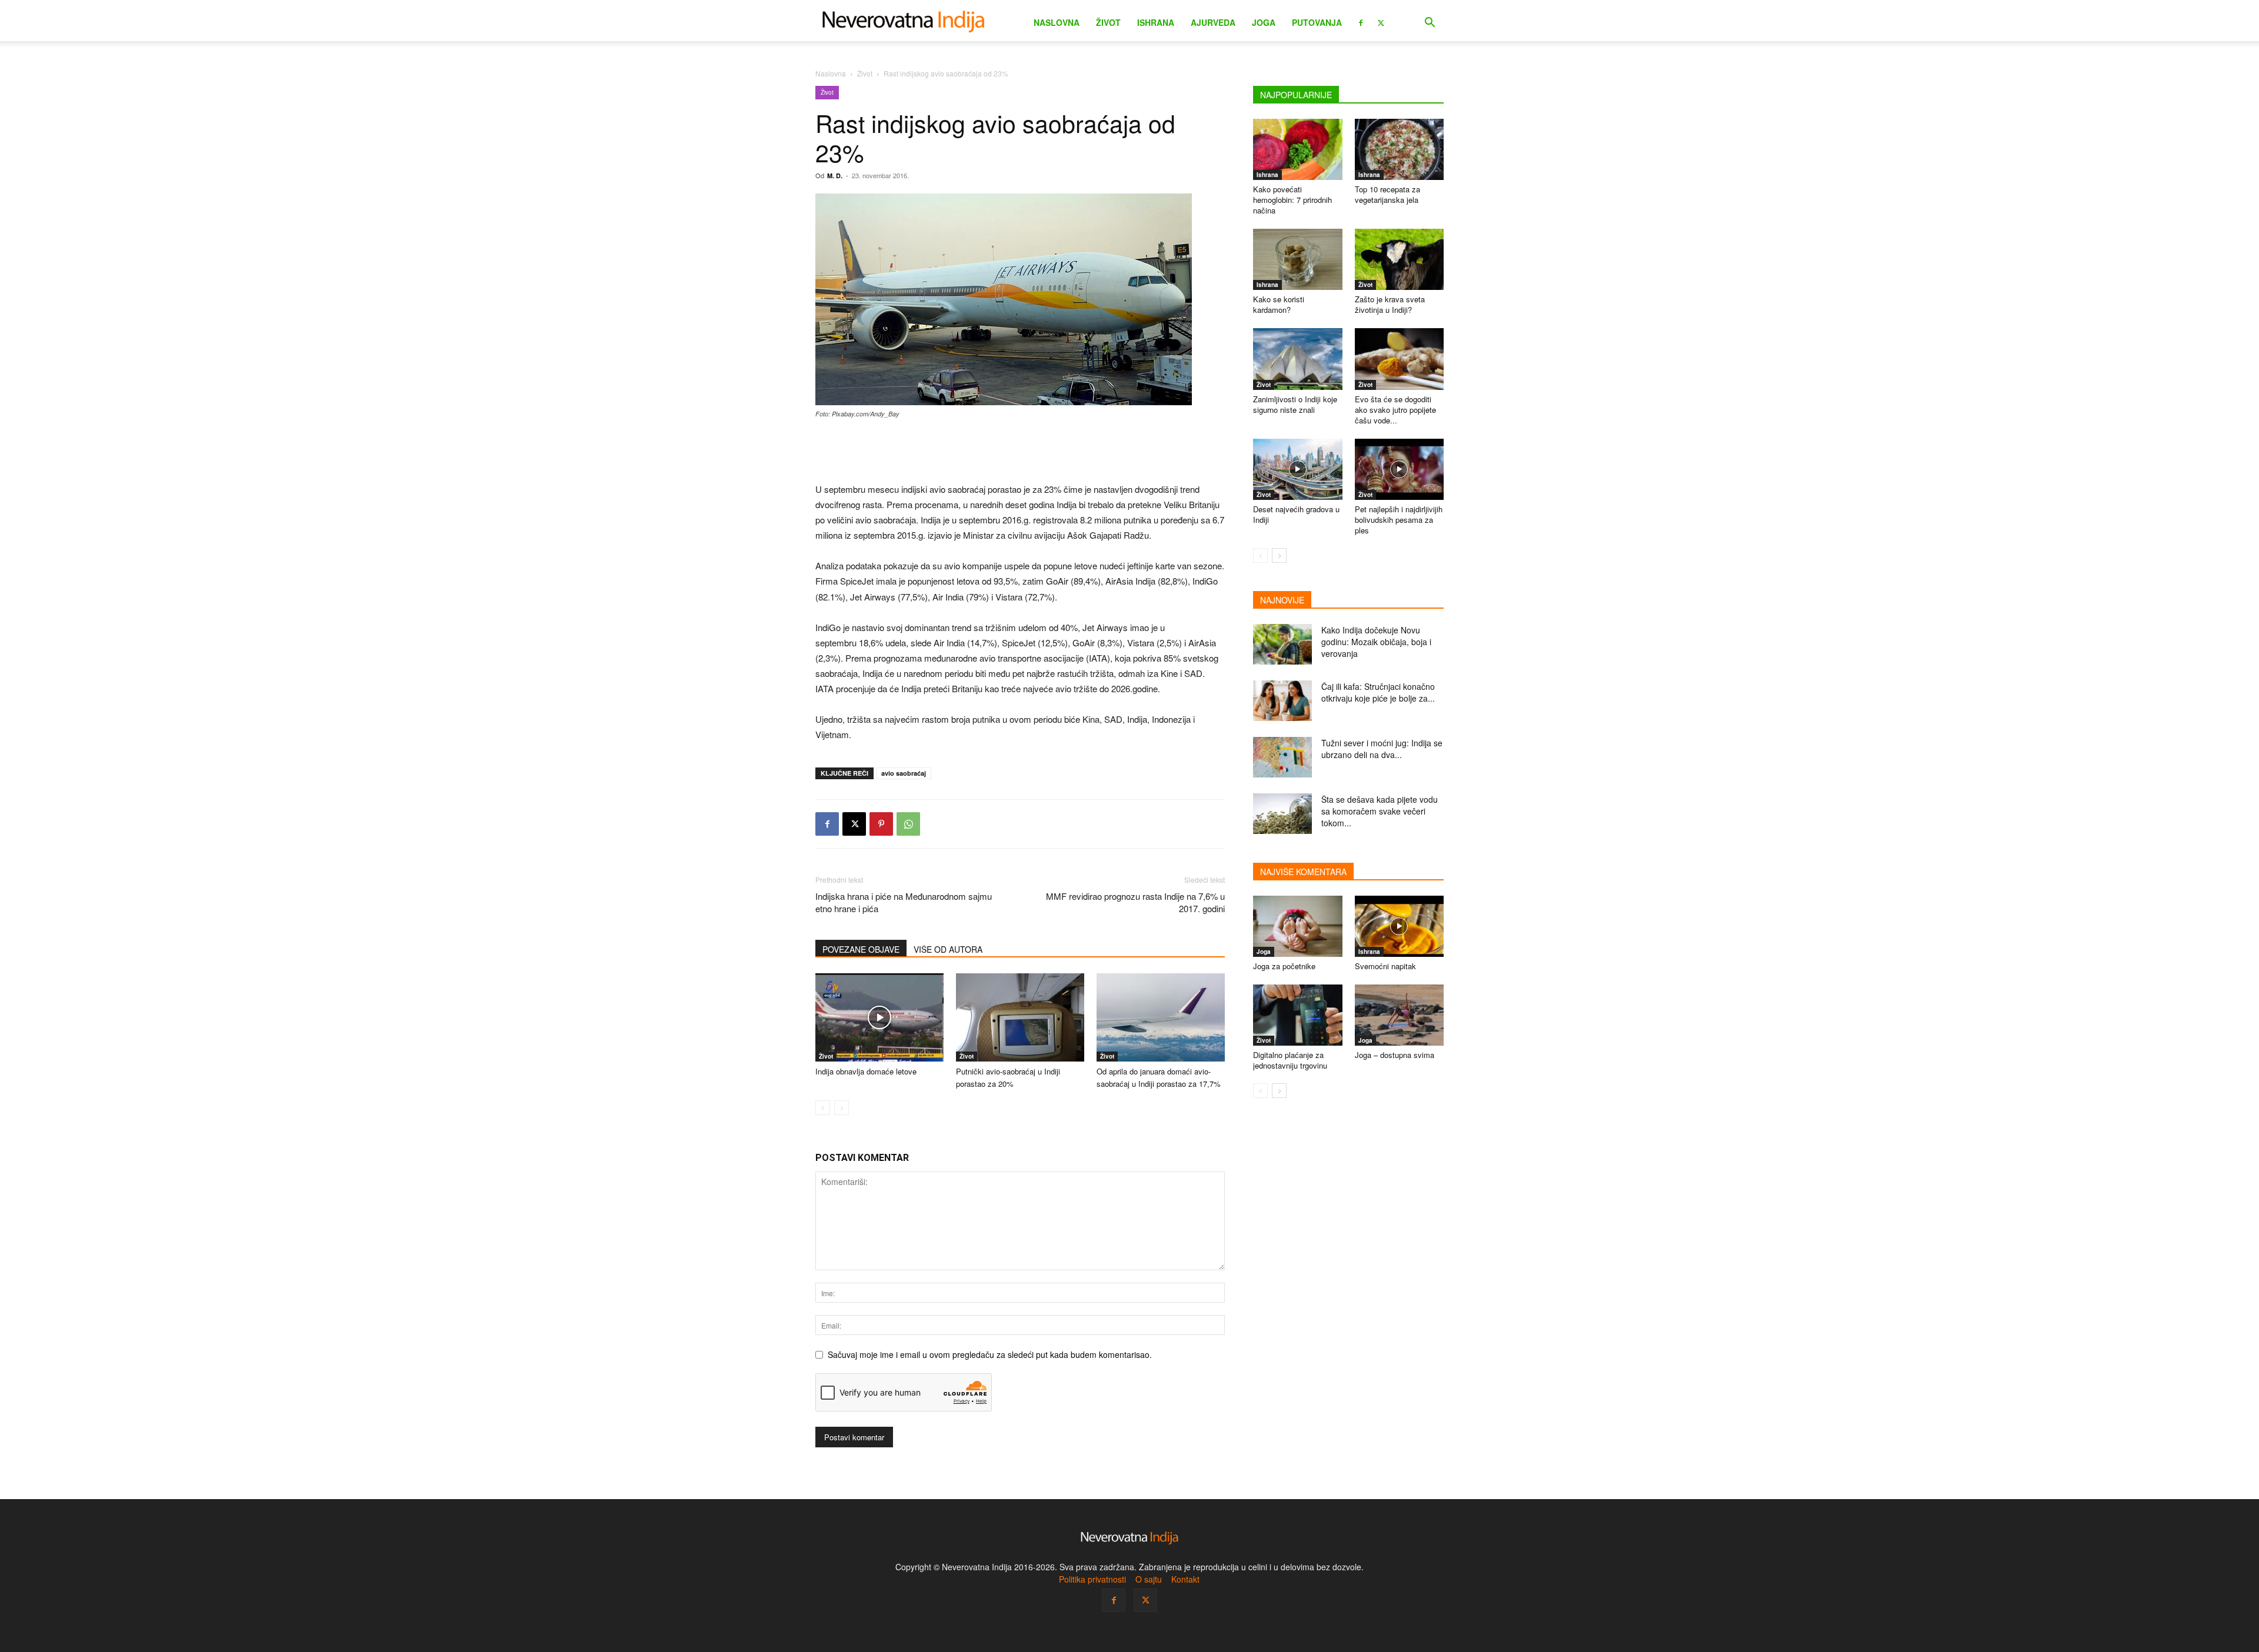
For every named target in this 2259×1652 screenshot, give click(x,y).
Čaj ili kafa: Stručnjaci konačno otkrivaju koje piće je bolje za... (1378, 692)
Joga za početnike (1284, 966)
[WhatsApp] (908, 824)
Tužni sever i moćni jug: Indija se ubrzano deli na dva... (1382, 749)
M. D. (835, 176)
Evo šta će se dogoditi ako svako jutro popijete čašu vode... (1395, 410)
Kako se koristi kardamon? (1279, 304)
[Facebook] (1361, 22)
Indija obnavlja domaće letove (866, 1071)
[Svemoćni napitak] (1400, 926)
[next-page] (1279, 555)
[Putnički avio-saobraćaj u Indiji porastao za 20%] (1020, 1017)
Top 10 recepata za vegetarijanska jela (1387, 194)
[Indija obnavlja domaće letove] (879, 1017)
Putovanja (1317, 22)
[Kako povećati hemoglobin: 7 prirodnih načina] (1298, 149)
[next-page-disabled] (842, 1108)
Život (1108, 22)
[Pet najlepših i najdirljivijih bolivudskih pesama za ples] (1400, 469)
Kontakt (1185, 1579)
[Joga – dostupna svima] (1400, 1015)
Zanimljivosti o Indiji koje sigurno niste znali (1295, 404)
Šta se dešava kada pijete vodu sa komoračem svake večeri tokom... (1380, 811)
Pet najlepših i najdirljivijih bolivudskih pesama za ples (1399, 520)
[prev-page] (823, 1108)
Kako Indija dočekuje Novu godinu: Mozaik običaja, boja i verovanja (1376, 642)
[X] (1381, 22)
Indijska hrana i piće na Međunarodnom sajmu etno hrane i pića (904, 902)
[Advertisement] (1020, 452)
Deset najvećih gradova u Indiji (1296, 514)
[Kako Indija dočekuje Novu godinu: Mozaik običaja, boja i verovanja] (1282, 644)
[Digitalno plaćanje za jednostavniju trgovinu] (1298, 1015)
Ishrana (1156, 22)
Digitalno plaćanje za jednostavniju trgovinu (1290, 1060)
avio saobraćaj (904, 773)
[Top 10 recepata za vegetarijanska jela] (1400, 149)
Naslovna (1057, 22)
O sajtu (1149, 1579)
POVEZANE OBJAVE (861, 949)
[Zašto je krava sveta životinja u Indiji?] (1400, 259)
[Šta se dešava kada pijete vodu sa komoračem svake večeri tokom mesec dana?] (1282, 814)
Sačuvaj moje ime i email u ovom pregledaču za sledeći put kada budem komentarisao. (990, 1354)
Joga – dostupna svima (1395, 1055)
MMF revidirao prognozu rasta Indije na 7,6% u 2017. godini (1135, 902)
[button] (1430, 24)
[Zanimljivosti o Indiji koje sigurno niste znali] (1298, 359)
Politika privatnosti (1092, 1579)
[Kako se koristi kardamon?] (1298, 259)
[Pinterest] (881, 824)
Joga (1264, 22)
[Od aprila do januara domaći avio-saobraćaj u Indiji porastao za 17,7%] (1161, 1017)
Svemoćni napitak (1385, 966)
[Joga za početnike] (1298, 926)
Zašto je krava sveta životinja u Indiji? (1390, 304)
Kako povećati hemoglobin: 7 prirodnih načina (1292, 200)
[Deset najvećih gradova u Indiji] (1298, 469)
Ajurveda (1213, 22)
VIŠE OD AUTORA (948, 949)
